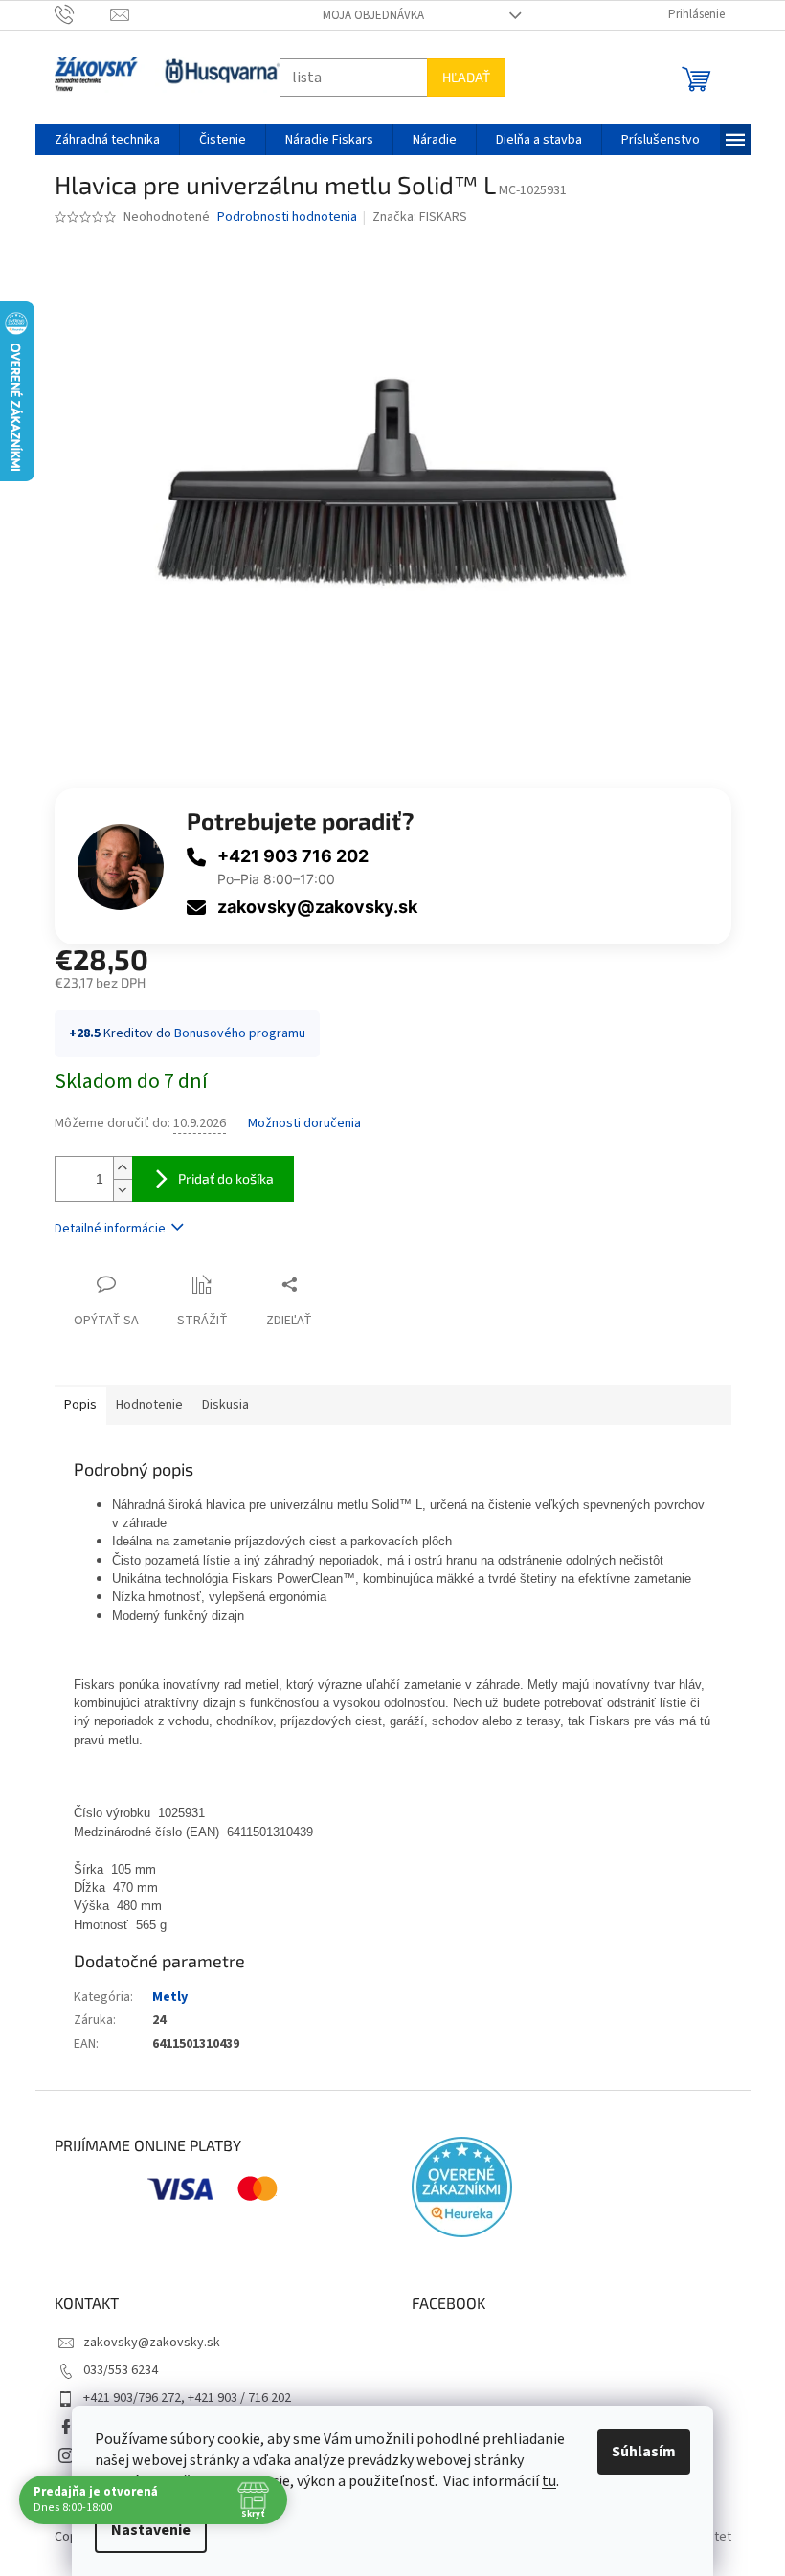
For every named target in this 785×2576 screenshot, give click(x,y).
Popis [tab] (80, 1405)
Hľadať (466, 77)
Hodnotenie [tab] (149, 1405)
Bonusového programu (240, 1033)
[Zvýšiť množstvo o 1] (123, 1168)
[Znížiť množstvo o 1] (123, 1190)
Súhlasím (644, 2452)
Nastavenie (151, 2530)
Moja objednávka (373, 15)
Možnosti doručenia (304, 1124)
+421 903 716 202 (293, 856)
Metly (170, 1997)
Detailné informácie (110, 1229)
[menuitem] (107, 140)
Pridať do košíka (226, 1178)
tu (549, 2481)
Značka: (420, 217)
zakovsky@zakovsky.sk (317, 907)
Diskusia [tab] (225, 1405)
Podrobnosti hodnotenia (287, 218)
